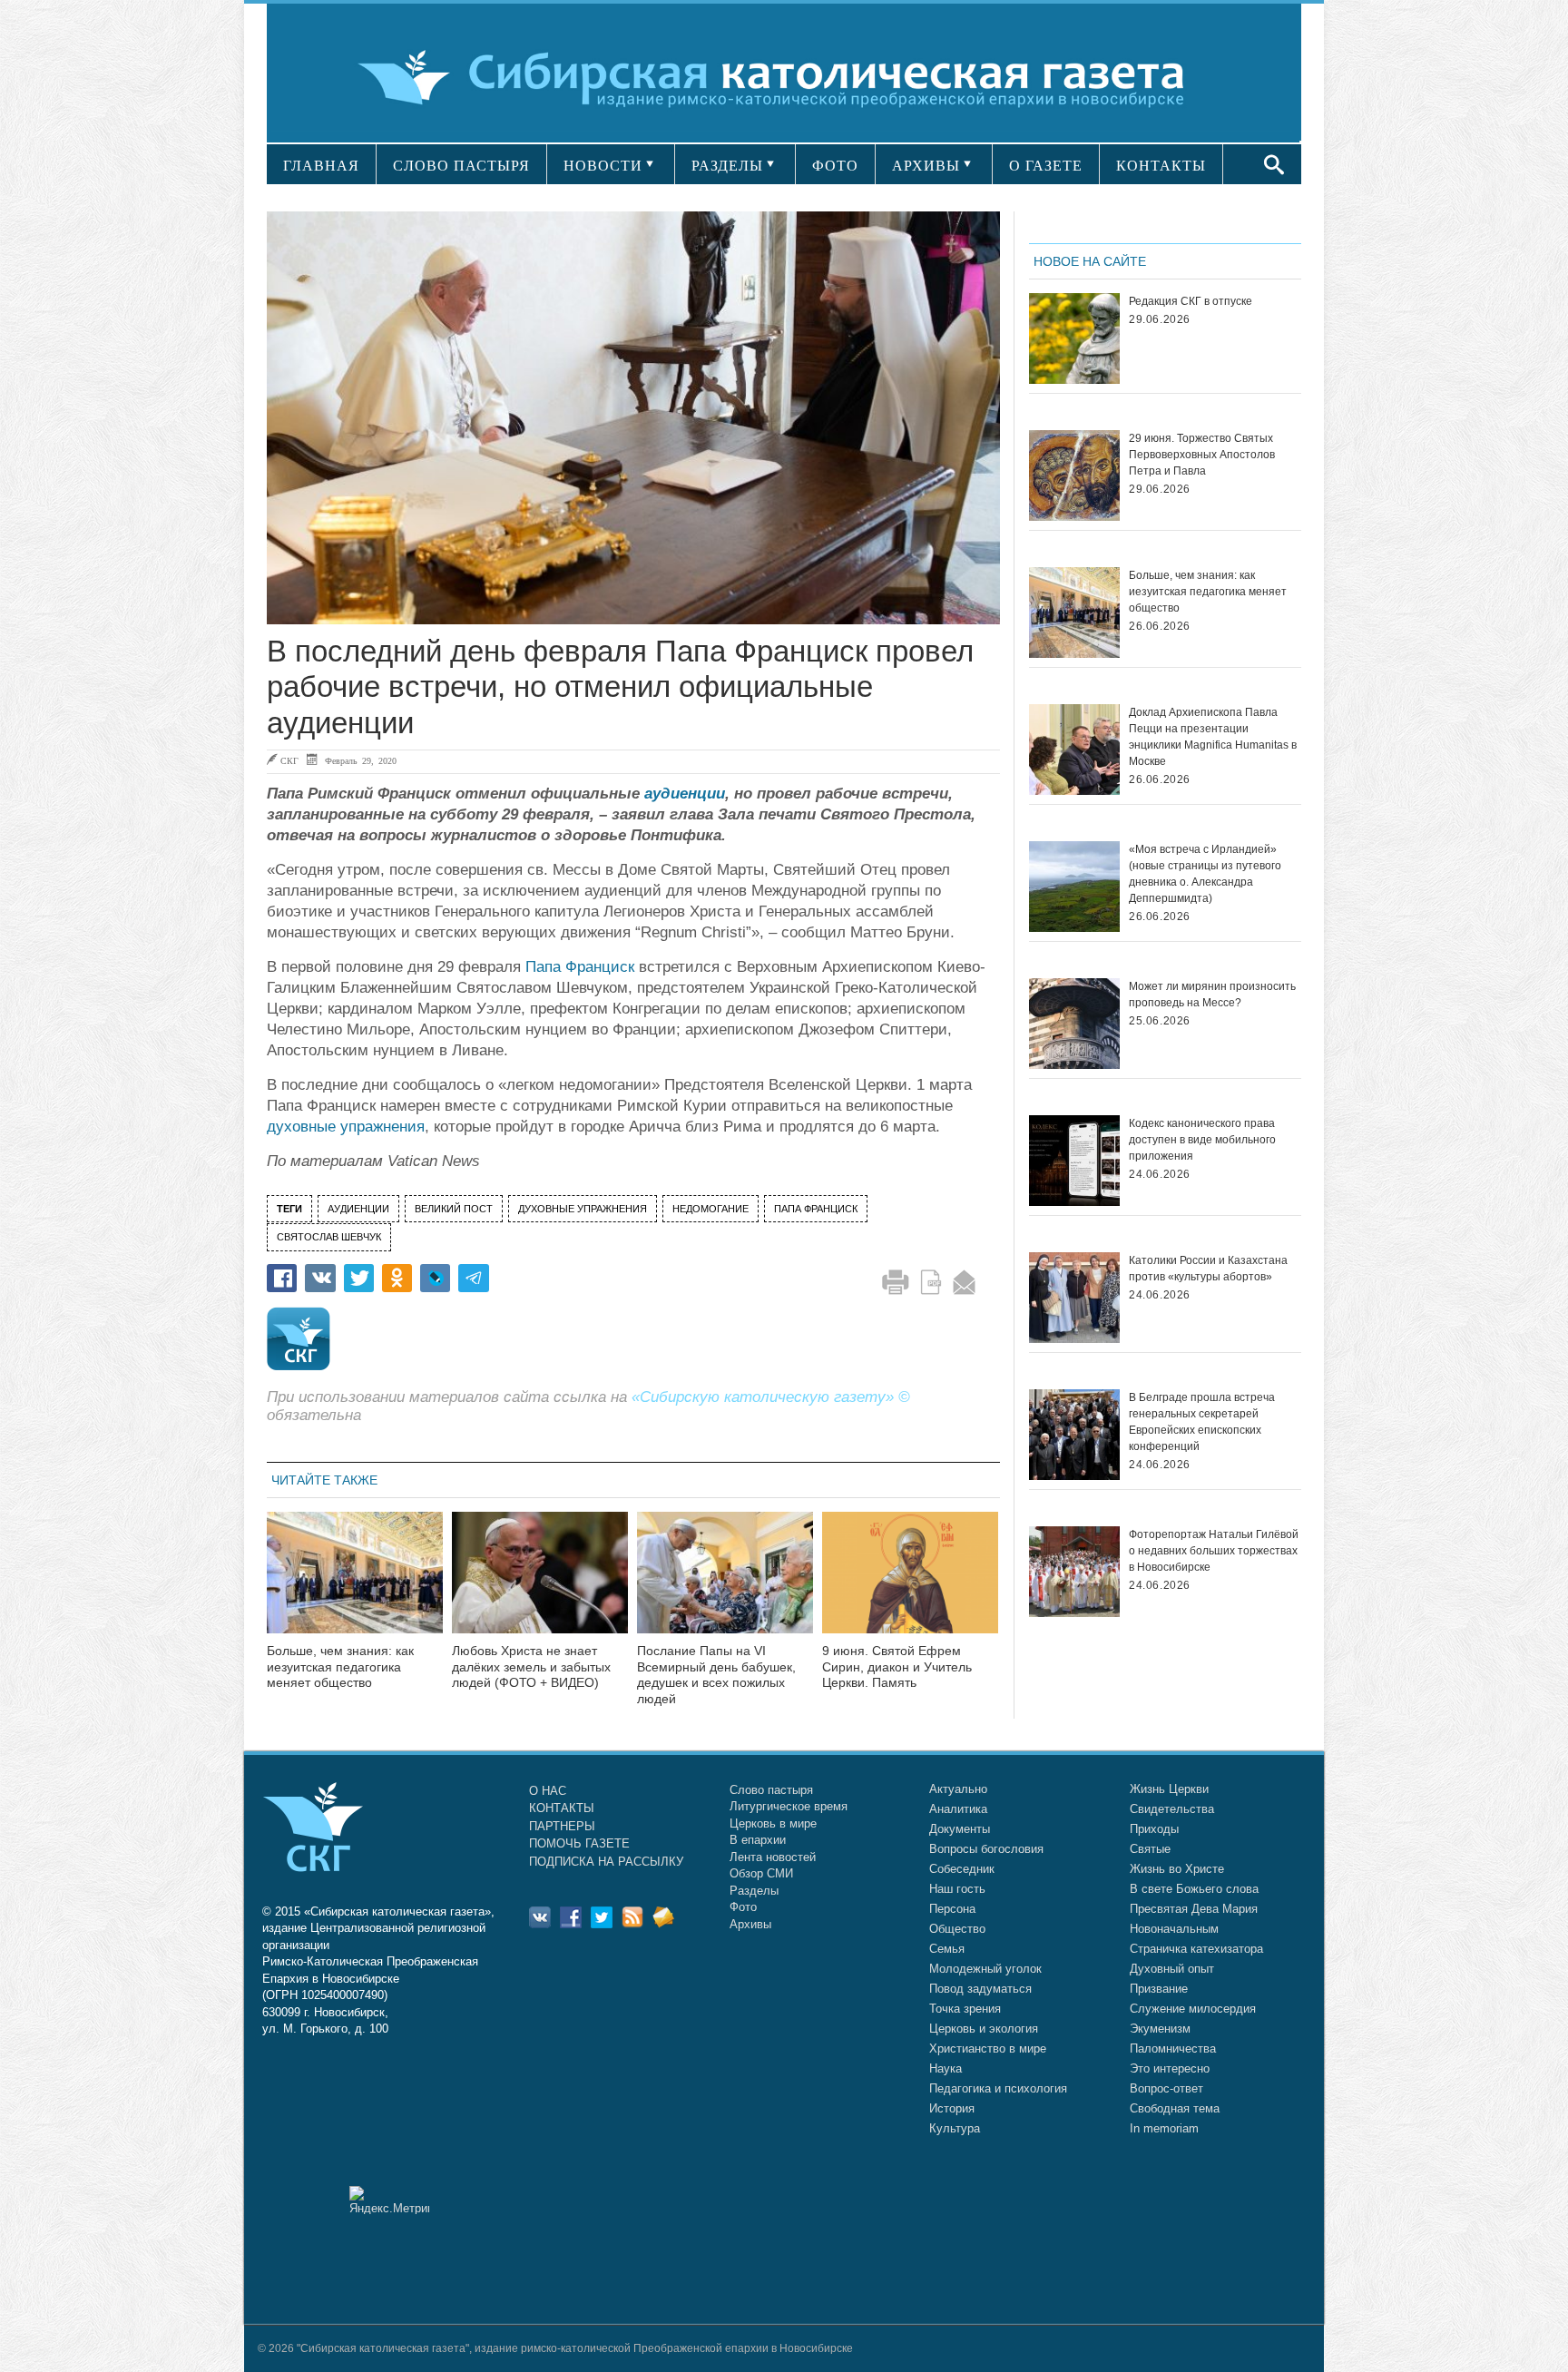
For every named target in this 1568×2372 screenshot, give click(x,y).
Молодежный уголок (985, 1969)
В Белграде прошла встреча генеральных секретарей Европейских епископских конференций (1202, 1422)
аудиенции (685, 794)
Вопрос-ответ (1166, 2088)
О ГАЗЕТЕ (1046, 166)
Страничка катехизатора (1196, 1949)
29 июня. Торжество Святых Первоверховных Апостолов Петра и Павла (1202, 455)
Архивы (750, 1924)
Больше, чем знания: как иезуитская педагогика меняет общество (340, 1667)
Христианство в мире (988, 2049)
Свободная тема (1175, 2108)
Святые (1150, 1849)
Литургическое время (789, 1806)
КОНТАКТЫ (1161, 166)
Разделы (754, 1891)
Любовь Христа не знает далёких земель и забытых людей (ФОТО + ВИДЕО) (531, 1667)
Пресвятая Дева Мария (1194, 1909)
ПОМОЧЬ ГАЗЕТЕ (579, 1843)
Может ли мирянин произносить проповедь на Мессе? (1212, 995)
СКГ (289, 760)
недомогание (710, 1209)
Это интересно (1170, 2068)
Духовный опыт (1172, 1969)
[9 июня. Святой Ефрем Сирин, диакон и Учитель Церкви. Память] (910, 1584)
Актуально (958, 1789)
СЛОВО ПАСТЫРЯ (461, 166)
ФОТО (835, 166)
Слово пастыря (771, 1790)
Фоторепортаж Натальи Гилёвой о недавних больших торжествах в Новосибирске (1214, 1551)
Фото (743, 1907)
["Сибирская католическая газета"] (782, 77)
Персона (952, 1909)
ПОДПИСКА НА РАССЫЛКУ (606, 1862)
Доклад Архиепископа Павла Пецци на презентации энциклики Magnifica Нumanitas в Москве (1213, 737)
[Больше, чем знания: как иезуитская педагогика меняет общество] (355, 1584)
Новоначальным (1174, 1929)
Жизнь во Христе (1177, 1869)
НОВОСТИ (603, 166)
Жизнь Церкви (1169, 1789)
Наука (946, 2068)
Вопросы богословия (986, 1849)
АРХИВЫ (926, 166)
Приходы (1154, 1829)
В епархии (758, 1840)
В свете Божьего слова (1194, 1889)
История (952, 2108)
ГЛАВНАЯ (321, 166)
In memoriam (1164, 2128)
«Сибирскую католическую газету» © (771, 1397)
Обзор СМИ (761, 1873)
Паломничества (1173, 2049)
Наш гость (957, 1889)
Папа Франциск (580, 967)
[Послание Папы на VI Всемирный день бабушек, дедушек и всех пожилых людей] (725, 1584)
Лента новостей (773, 1857)
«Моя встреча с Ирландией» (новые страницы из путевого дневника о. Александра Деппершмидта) (1205, 874)
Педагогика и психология (998, 2088)
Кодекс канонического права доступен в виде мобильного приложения (1202, 1140)
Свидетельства (1172, 1809)
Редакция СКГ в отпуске (1191, 301)
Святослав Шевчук (329, 1237)
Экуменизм (1160, 2029)
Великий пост (454, 1209)
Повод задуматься (980, 1989)
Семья (947, 1949)
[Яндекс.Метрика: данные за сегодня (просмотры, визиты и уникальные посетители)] (389, 2200)
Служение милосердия (1193, 2009)
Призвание (1159, 1989)
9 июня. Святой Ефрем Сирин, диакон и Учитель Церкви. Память (897, 1667)
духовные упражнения (346, 1127)
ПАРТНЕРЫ (562, 1826)
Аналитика (958, 1809)
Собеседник (962, 1869)
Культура (955, 2128)
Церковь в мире (773, 1823)
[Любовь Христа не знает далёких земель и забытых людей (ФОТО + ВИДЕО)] (540, 1584)
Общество (957, 1929)
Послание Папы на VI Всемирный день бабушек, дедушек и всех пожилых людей (716, 1675)
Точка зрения (965, 2009)
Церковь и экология (984, 2029)
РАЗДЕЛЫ (727, 166)
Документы (960, 1829)
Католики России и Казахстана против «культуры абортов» (1208, 1269)
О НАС (548, 1791)
